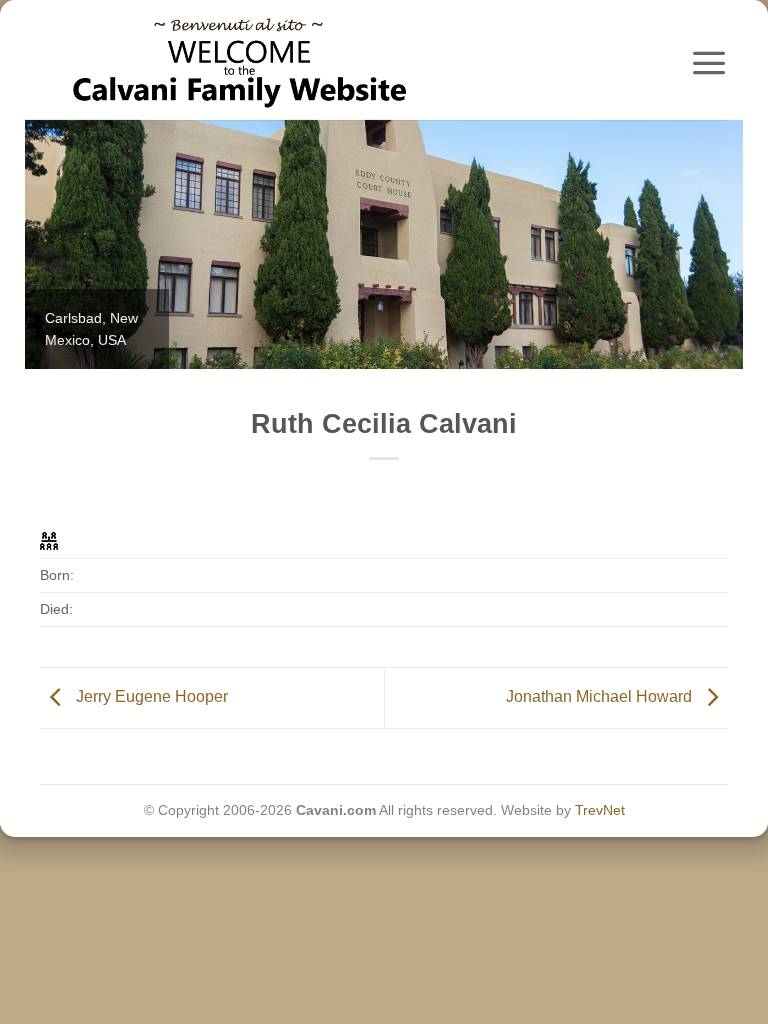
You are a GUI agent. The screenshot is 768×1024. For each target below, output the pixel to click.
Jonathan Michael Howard (601, 696)
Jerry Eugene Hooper (150, 696)
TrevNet (600, 810)
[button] (709, 62)
